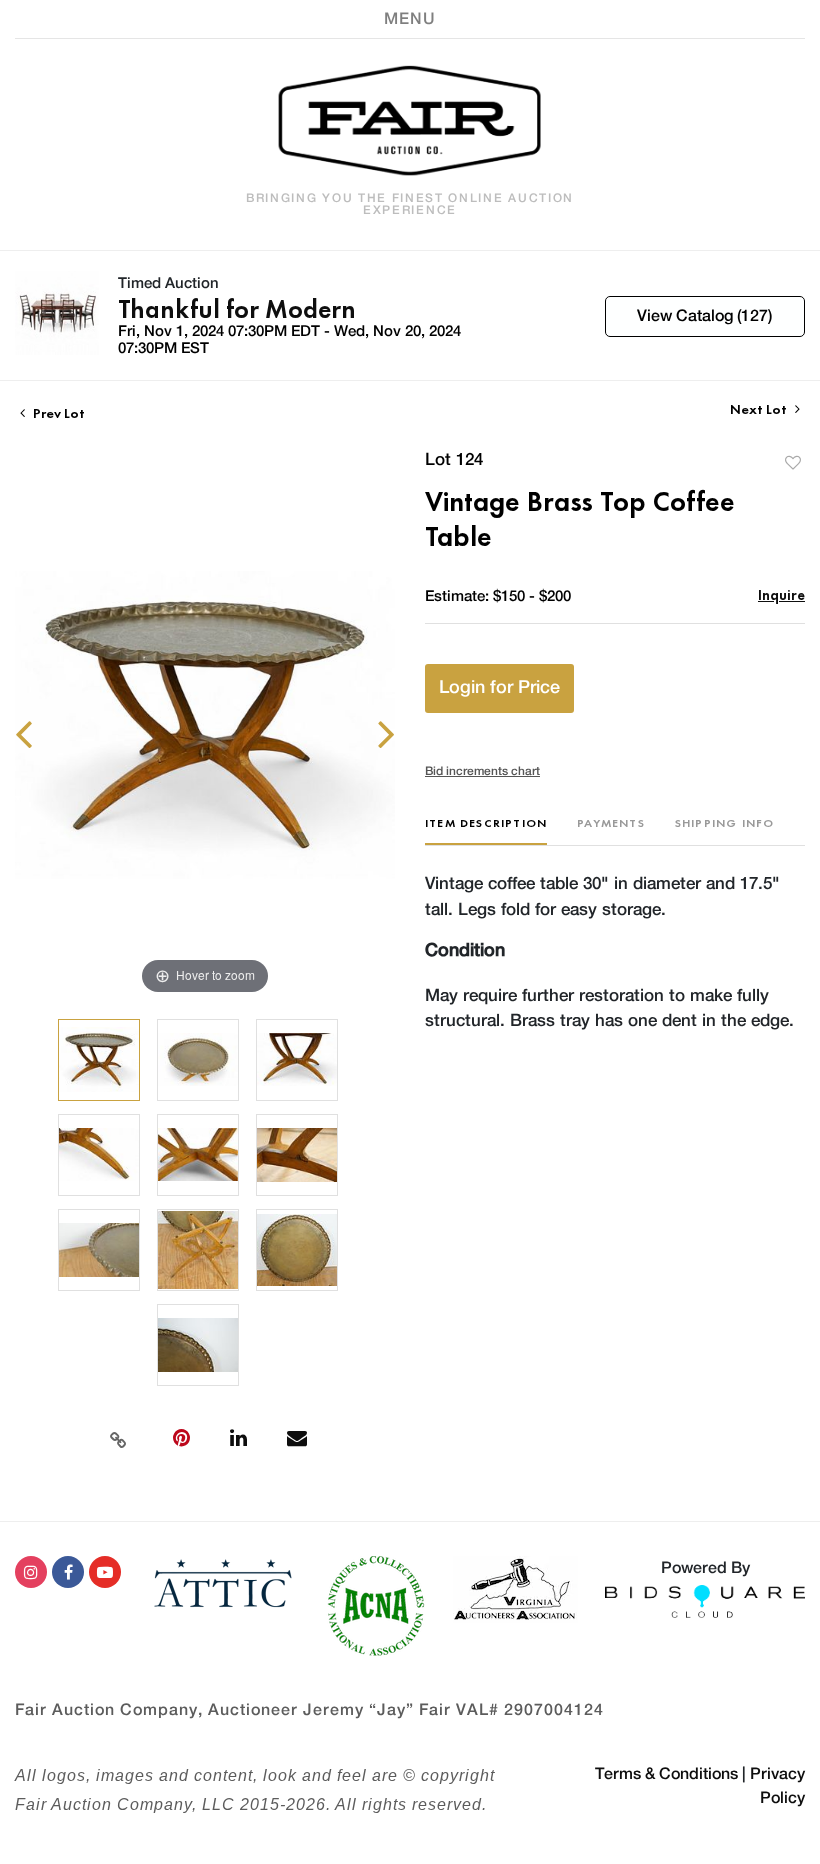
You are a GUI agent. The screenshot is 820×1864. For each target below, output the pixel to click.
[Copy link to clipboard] (118, 1438)
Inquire (781, 594)
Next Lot (760, 409)
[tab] (486, 830)
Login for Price (499, 688)
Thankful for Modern (237, 309)
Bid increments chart (482, 771)
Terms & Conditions (666, 1774)
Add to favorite (793, 462)
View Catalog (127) (704, 316)
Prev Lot (57, 413)
